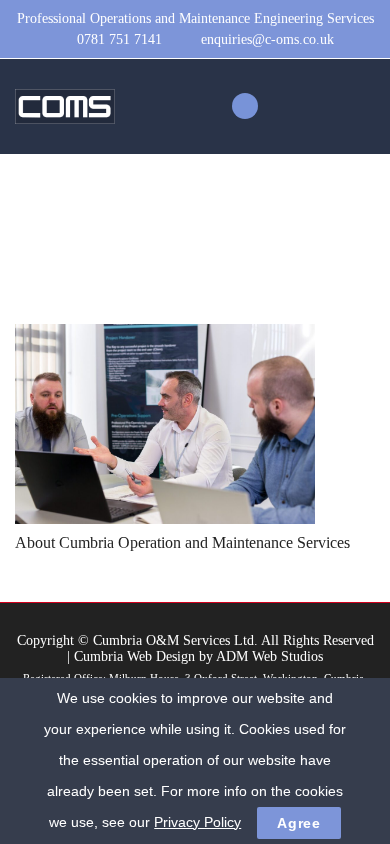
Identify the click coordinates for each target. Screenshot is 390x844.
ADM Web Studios (269, 656)
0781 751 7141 (119, 39)
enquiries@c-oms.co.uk (267, 39)
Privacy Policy (197, 822)
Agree (299, 823)
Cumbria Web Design (134, 656)
